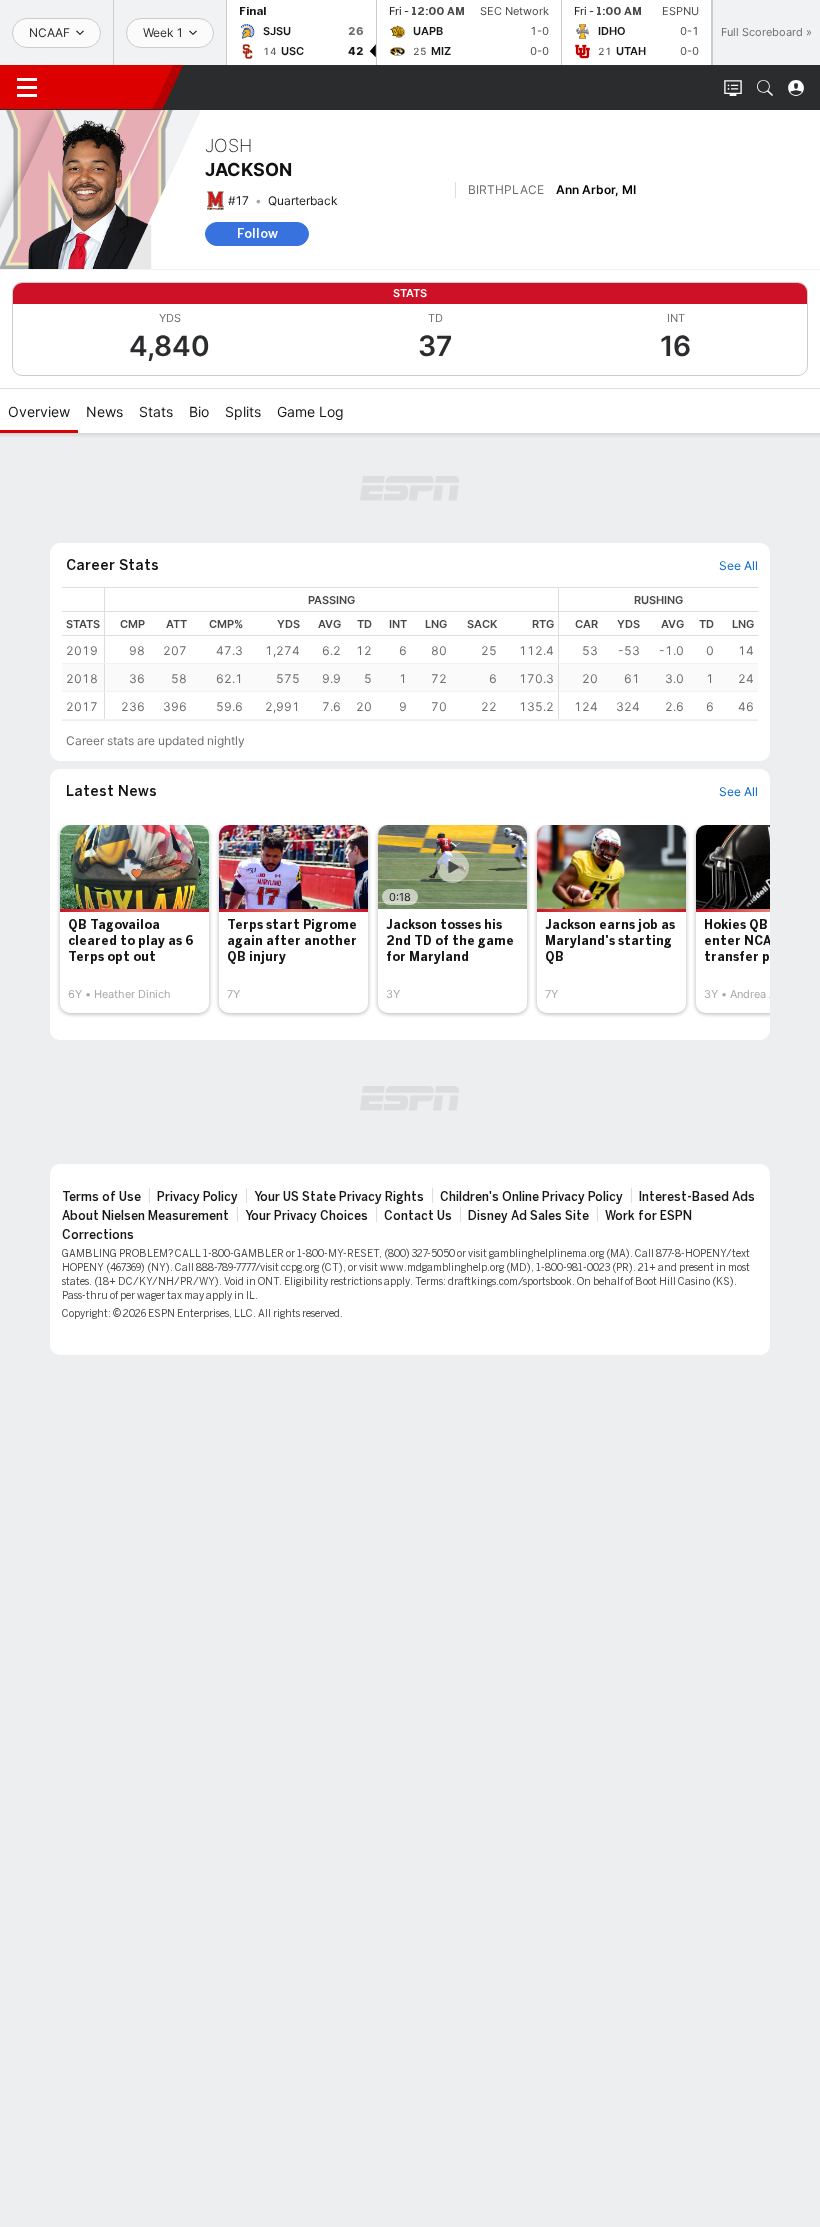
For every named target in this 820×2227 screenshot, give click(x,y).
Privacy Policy (197, 1197)
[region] (431, 653)
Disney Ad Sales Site (528, 1216)
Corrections (98, 1235)
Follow (257, 233)
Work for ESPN (648, 1216)
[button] (765, 88)
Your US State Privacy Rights (339, 1197)
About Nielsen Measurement (145, 1216)
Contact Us (418, 1216)
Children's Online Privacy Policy (531, 1197)
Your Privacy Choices (306, 1216)
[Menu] (27, 88)
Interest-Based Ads (697, 1197)
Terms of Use (101, 1197)
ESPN (108, 87)
